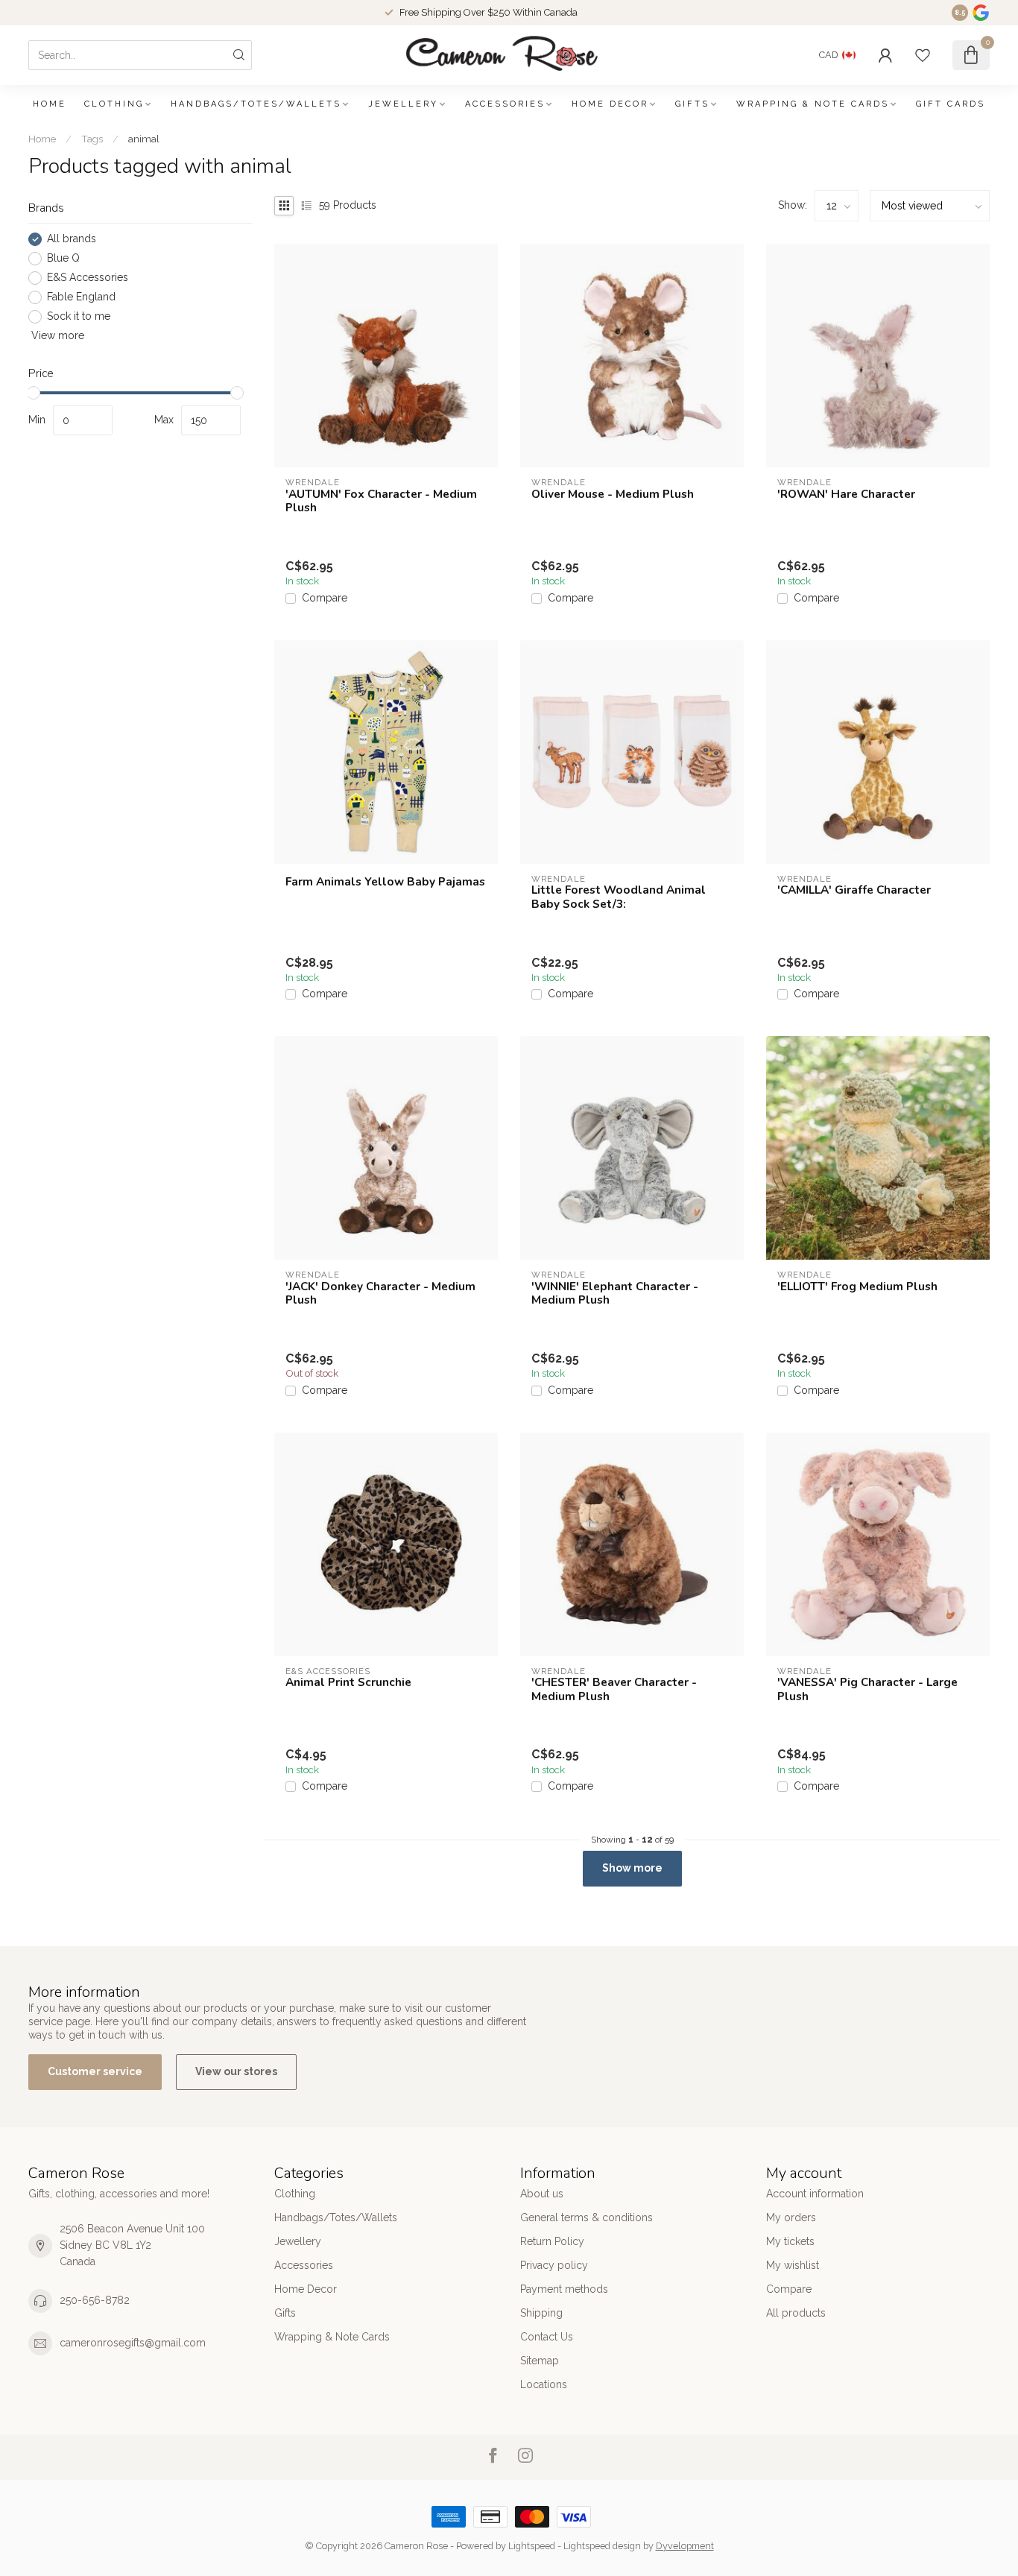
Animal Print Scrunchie (348, 1682)
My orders (791, 2217)
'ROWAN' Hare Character (846, 494)
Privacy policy (554, 2265)
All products (796, 2313)
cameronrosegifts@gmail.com (133, 2343)
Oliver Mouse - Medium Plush (613, 494)
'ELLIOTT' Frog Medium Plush (857, 1287)
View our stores (236, 2071)
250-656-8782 (95, 2300)
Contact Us (547, 2337)
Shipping (541, 2313)
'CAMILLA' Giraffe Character (854, 890)
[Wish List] (923, 55)
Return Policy (552, 2241)
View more (56, 335)
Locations (544, 2384)
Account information (815, 2194)
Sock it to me (79, 316)
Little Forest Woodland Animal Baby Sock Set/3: (619, 897)
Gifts (692, 104)
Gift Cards (951, 104)
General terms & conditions (587, 2217)
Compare (325, 598)
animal (144, 139)
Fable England (81, 297)
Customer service (95, 2071)
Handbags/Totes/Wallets (256, 104)
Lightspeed (532, 2546)
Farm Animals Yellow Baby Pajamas (385, 882)
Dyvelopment (685, 2546)
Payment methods (564, 2289)
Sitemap (540, 2361)
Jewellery (403, 104)
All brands (72, 239)
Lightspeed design (602, 2546)
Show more (632, 1868)
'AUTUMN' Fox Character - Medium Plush (381, 501)
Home (50, 104)
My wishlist (793, 2265)
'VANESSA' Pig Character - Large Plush (867, 1689)
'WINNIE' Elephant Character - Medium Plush (615, 1294)
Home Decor (610, 104)
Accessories (505, 104)
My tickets (790, 2241)
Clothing (114, 104)
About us (542, 2194)
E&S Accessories (88, 278)
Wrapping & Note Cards (813, 104)
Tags (92, 139)
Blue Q (63, 258)
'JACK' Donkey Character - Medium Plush (380, 1294)
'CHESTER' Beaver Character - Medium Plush (614, 1689)
